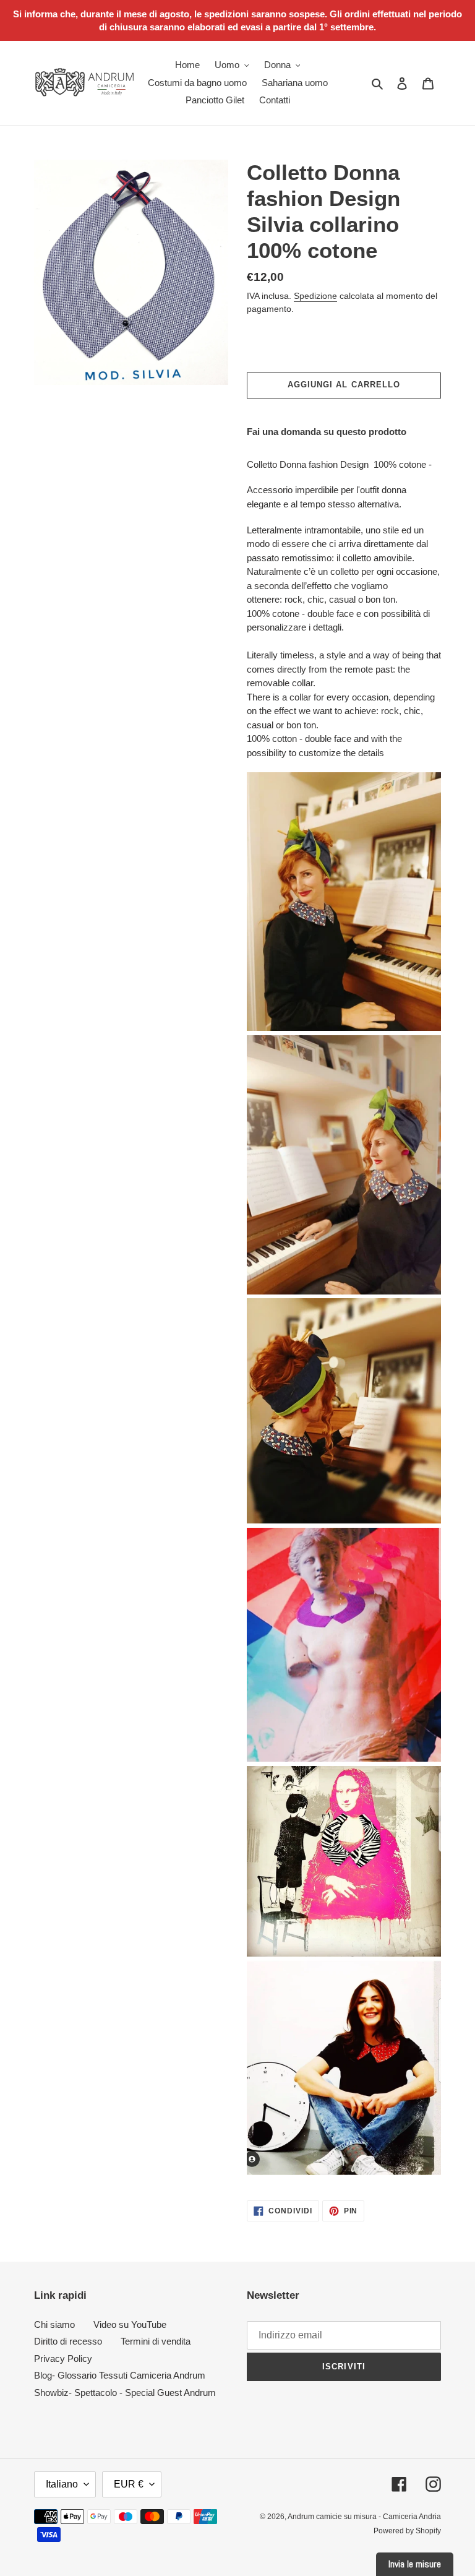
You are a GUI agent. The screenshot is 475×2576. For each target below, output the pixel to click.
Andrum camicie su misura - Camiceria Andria (364, 2517)
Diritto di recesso (68, 2341)
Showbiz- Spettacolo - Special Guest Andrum (125, 2393)
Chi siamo (54, 2324)
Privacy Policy (63, 2358)
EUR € (129, 2484)
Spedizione (315, 296)
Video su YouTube (130, 2324)
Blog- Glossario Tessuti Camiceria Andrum (120, 2375)
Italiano (62, 2484)
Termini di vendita (156, 2341)
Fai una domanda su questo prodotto (327, 432)
